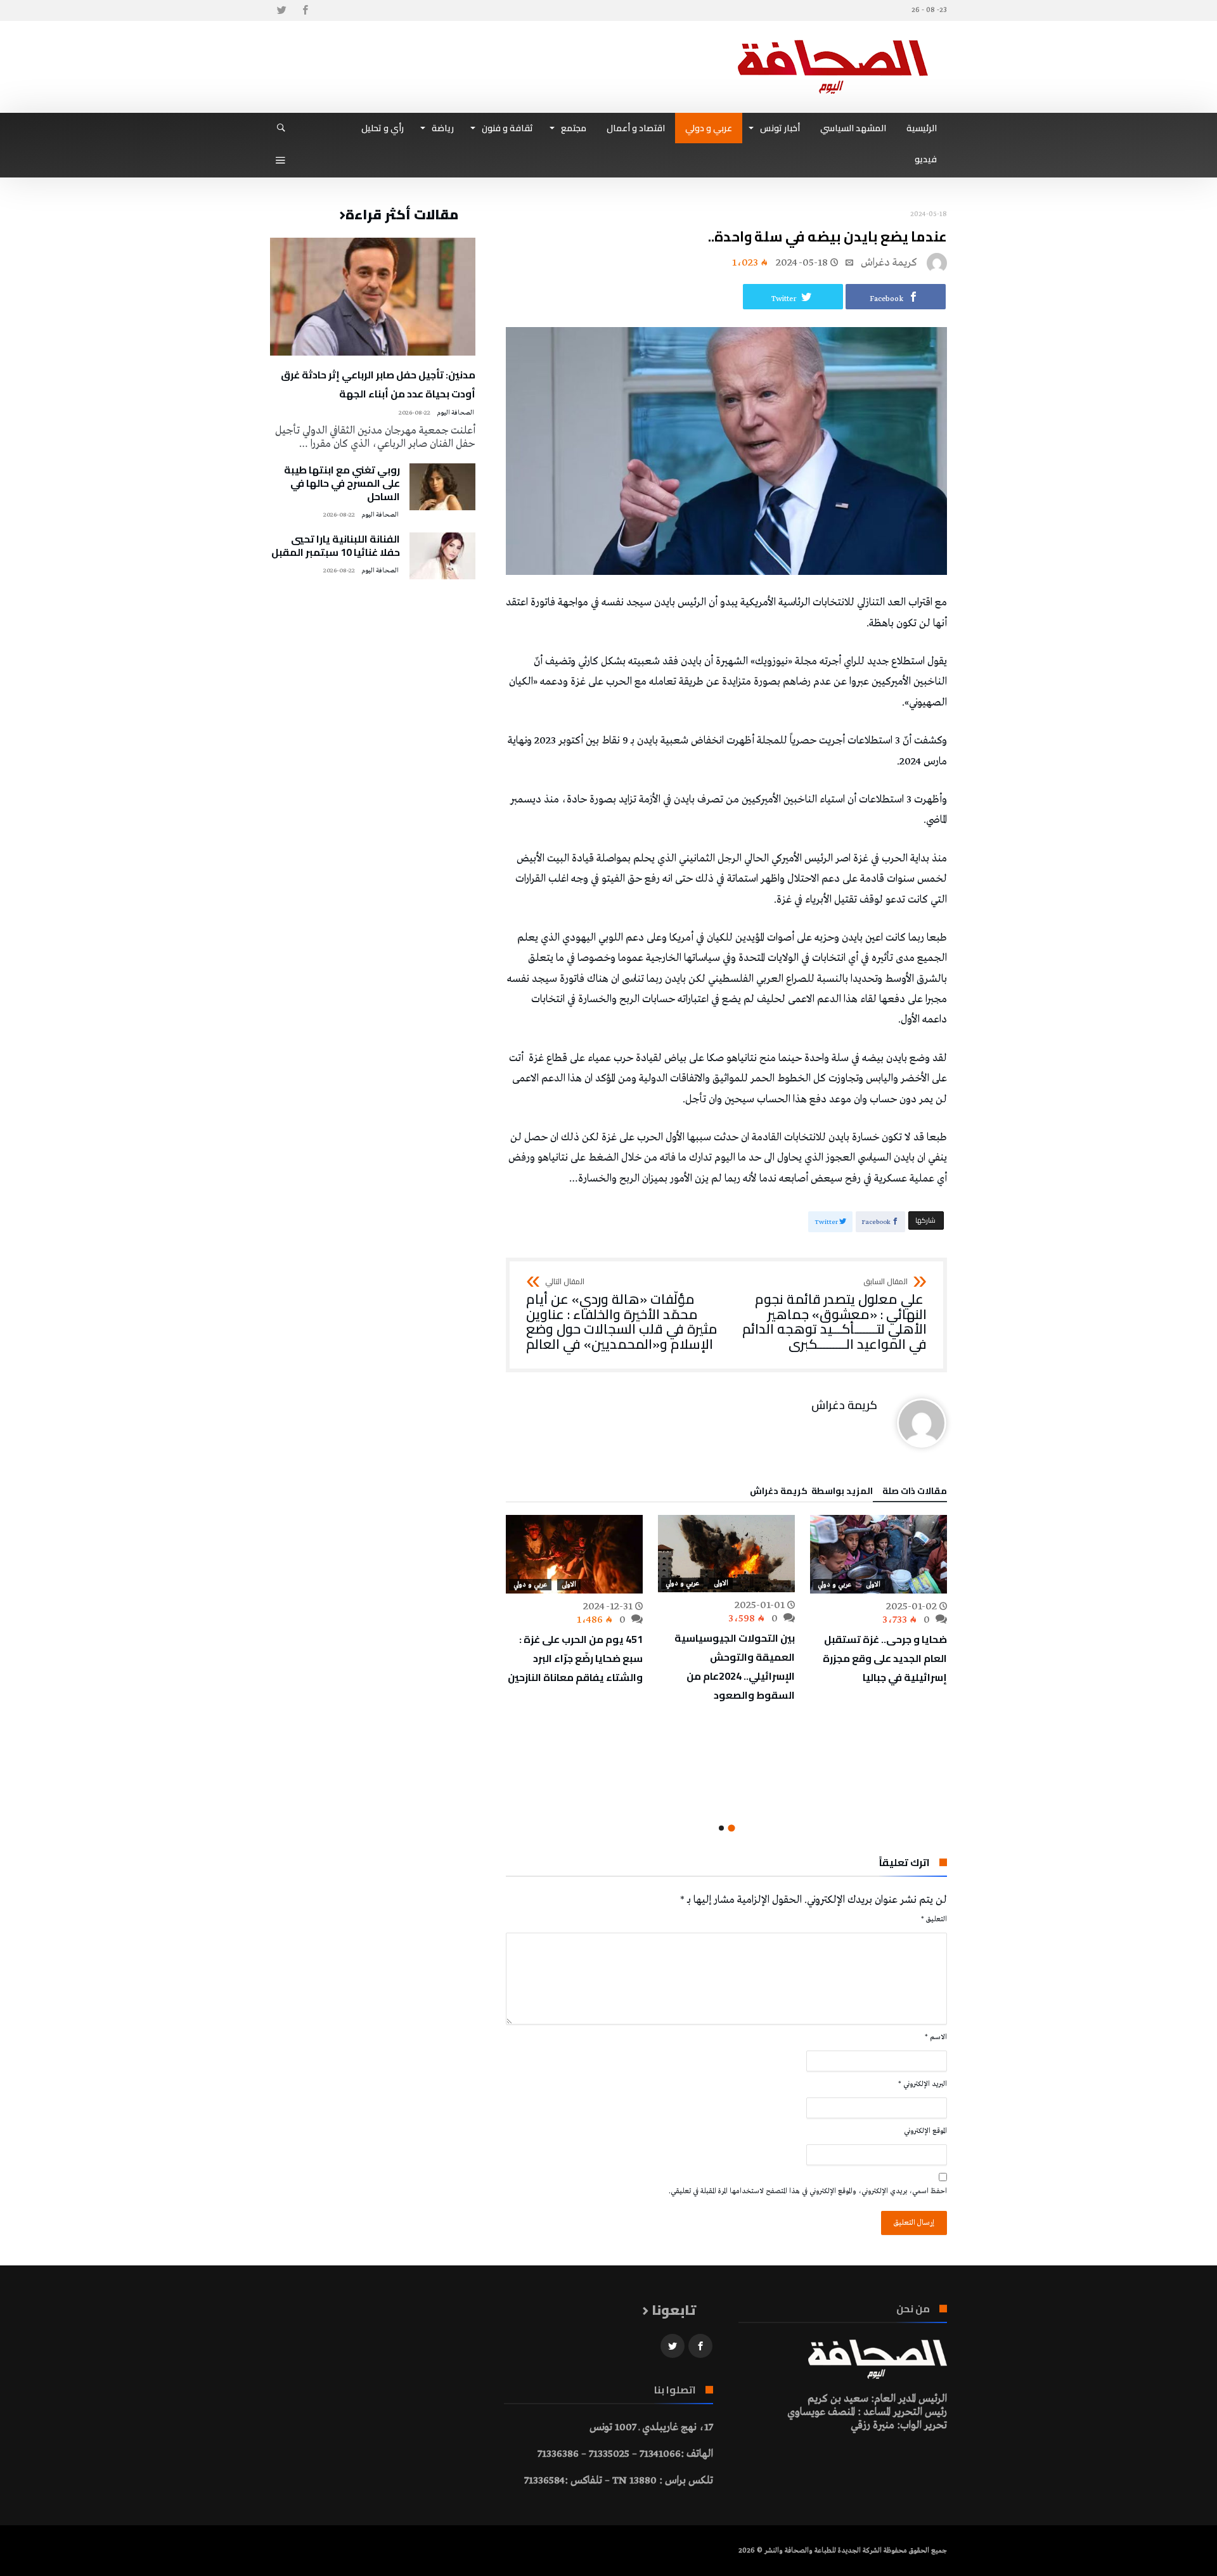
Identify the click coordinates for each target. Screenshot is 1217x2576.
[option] (879, 1601)
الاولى (873, 1585)
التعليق (934, 1919)
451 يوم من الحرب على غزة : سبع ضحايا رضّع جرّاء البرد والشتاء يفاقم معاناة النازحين (575, 1658)
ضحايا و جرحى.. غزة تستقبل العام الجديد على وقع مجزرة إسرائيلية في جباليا (885, 1658)
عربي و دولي (834, 1585)
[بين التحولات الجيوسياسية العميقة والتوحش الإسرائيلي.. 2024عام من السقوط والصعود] (726, 1553)
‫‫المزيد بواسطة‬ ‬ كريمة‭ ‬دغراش (811, 1493)
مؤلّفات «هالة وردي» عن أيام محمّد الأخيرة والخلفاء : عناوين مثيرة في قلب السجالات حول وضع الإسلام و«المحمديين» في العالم (622, 1315)
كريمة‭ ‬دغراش (889, 263)
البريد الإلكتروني (923, 2084)
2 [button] (721, 1828)
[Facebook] (305, 10)
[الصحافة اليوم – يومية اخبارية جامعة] (833, 40)
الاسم (936, 2037)
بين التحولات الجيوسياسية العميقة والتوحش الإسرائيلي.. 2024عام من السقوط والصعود (735, 1666)
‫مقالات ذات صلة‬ (915, 1493)
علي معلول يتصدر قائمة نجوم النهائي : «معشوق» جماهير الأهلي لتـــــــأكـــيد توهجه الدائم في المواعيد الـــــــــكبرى (834, 1315)
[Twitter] (281, 10)
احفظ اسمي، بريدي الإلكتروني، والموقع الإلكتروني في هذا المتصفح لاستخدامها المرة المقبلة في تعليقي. (808, 2191)
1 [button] (731, 1828)
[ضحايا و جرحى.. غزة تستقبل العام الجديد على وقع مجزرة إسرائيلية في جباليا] (879, 1554)
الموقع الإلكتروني (925, 2131)
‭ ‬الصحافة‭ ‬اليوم (456, 413)
